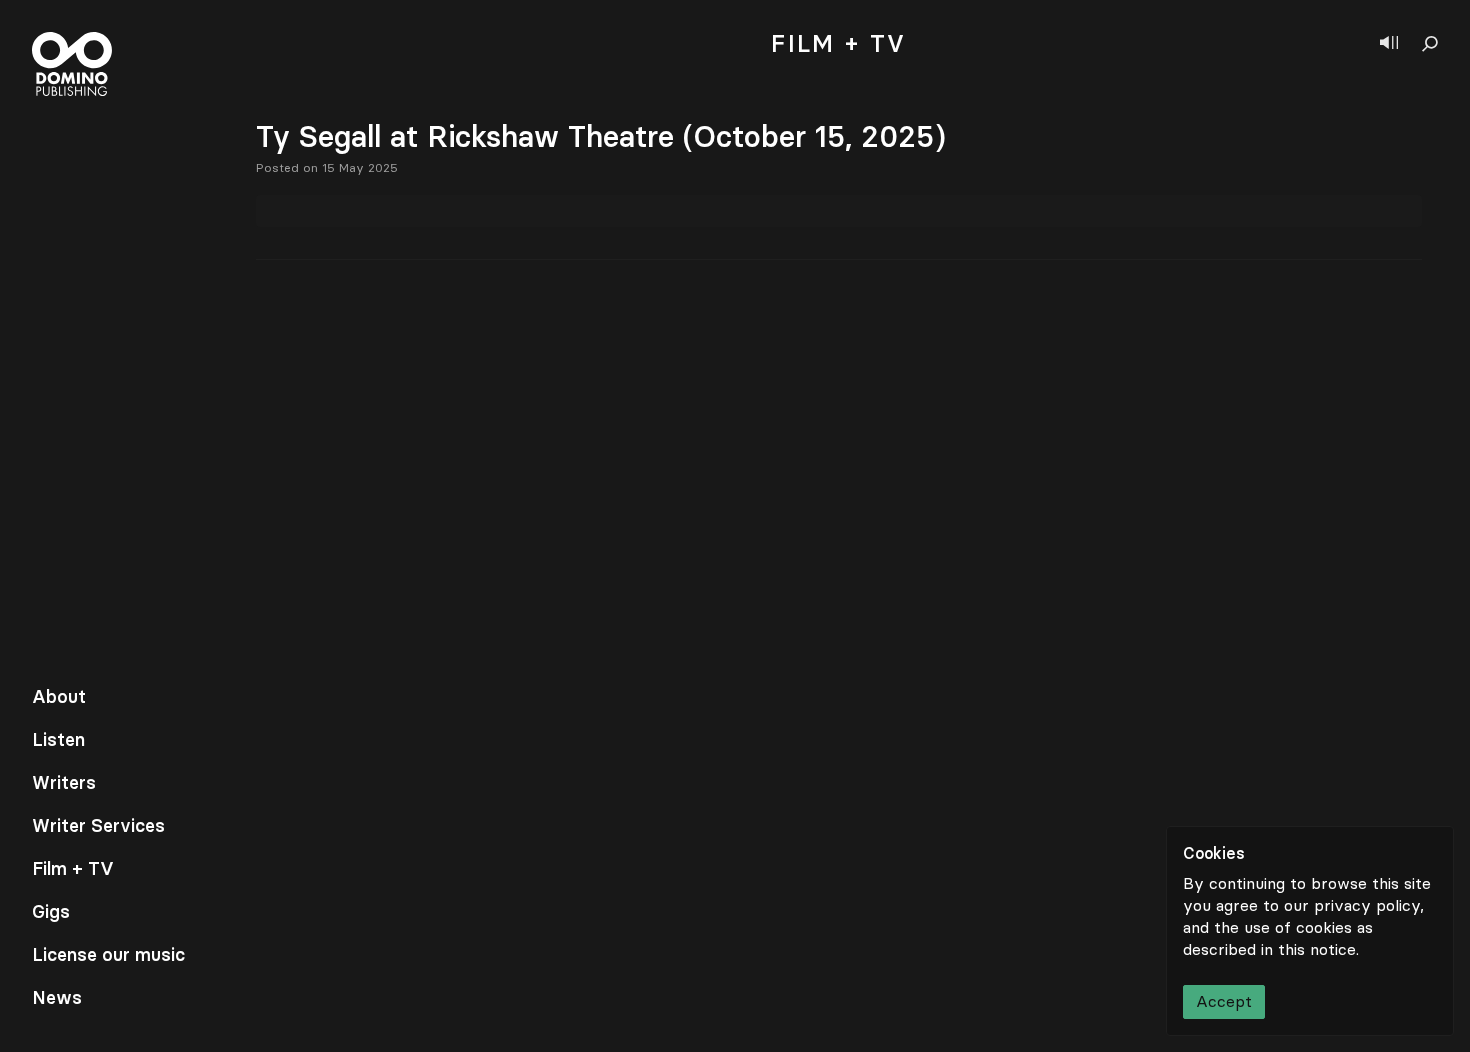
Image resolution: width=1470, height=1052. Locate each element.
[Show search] (1430, 44)
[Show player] (1389, 44)
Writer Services (98, 826)
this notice (1317, 949)
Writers (64, 783)
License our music (108, 955)
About (59, 697)
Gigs (51, 912)
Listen (58, 740)
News (57, 998)
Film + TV (73, 869)
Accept (1224, 1001)
